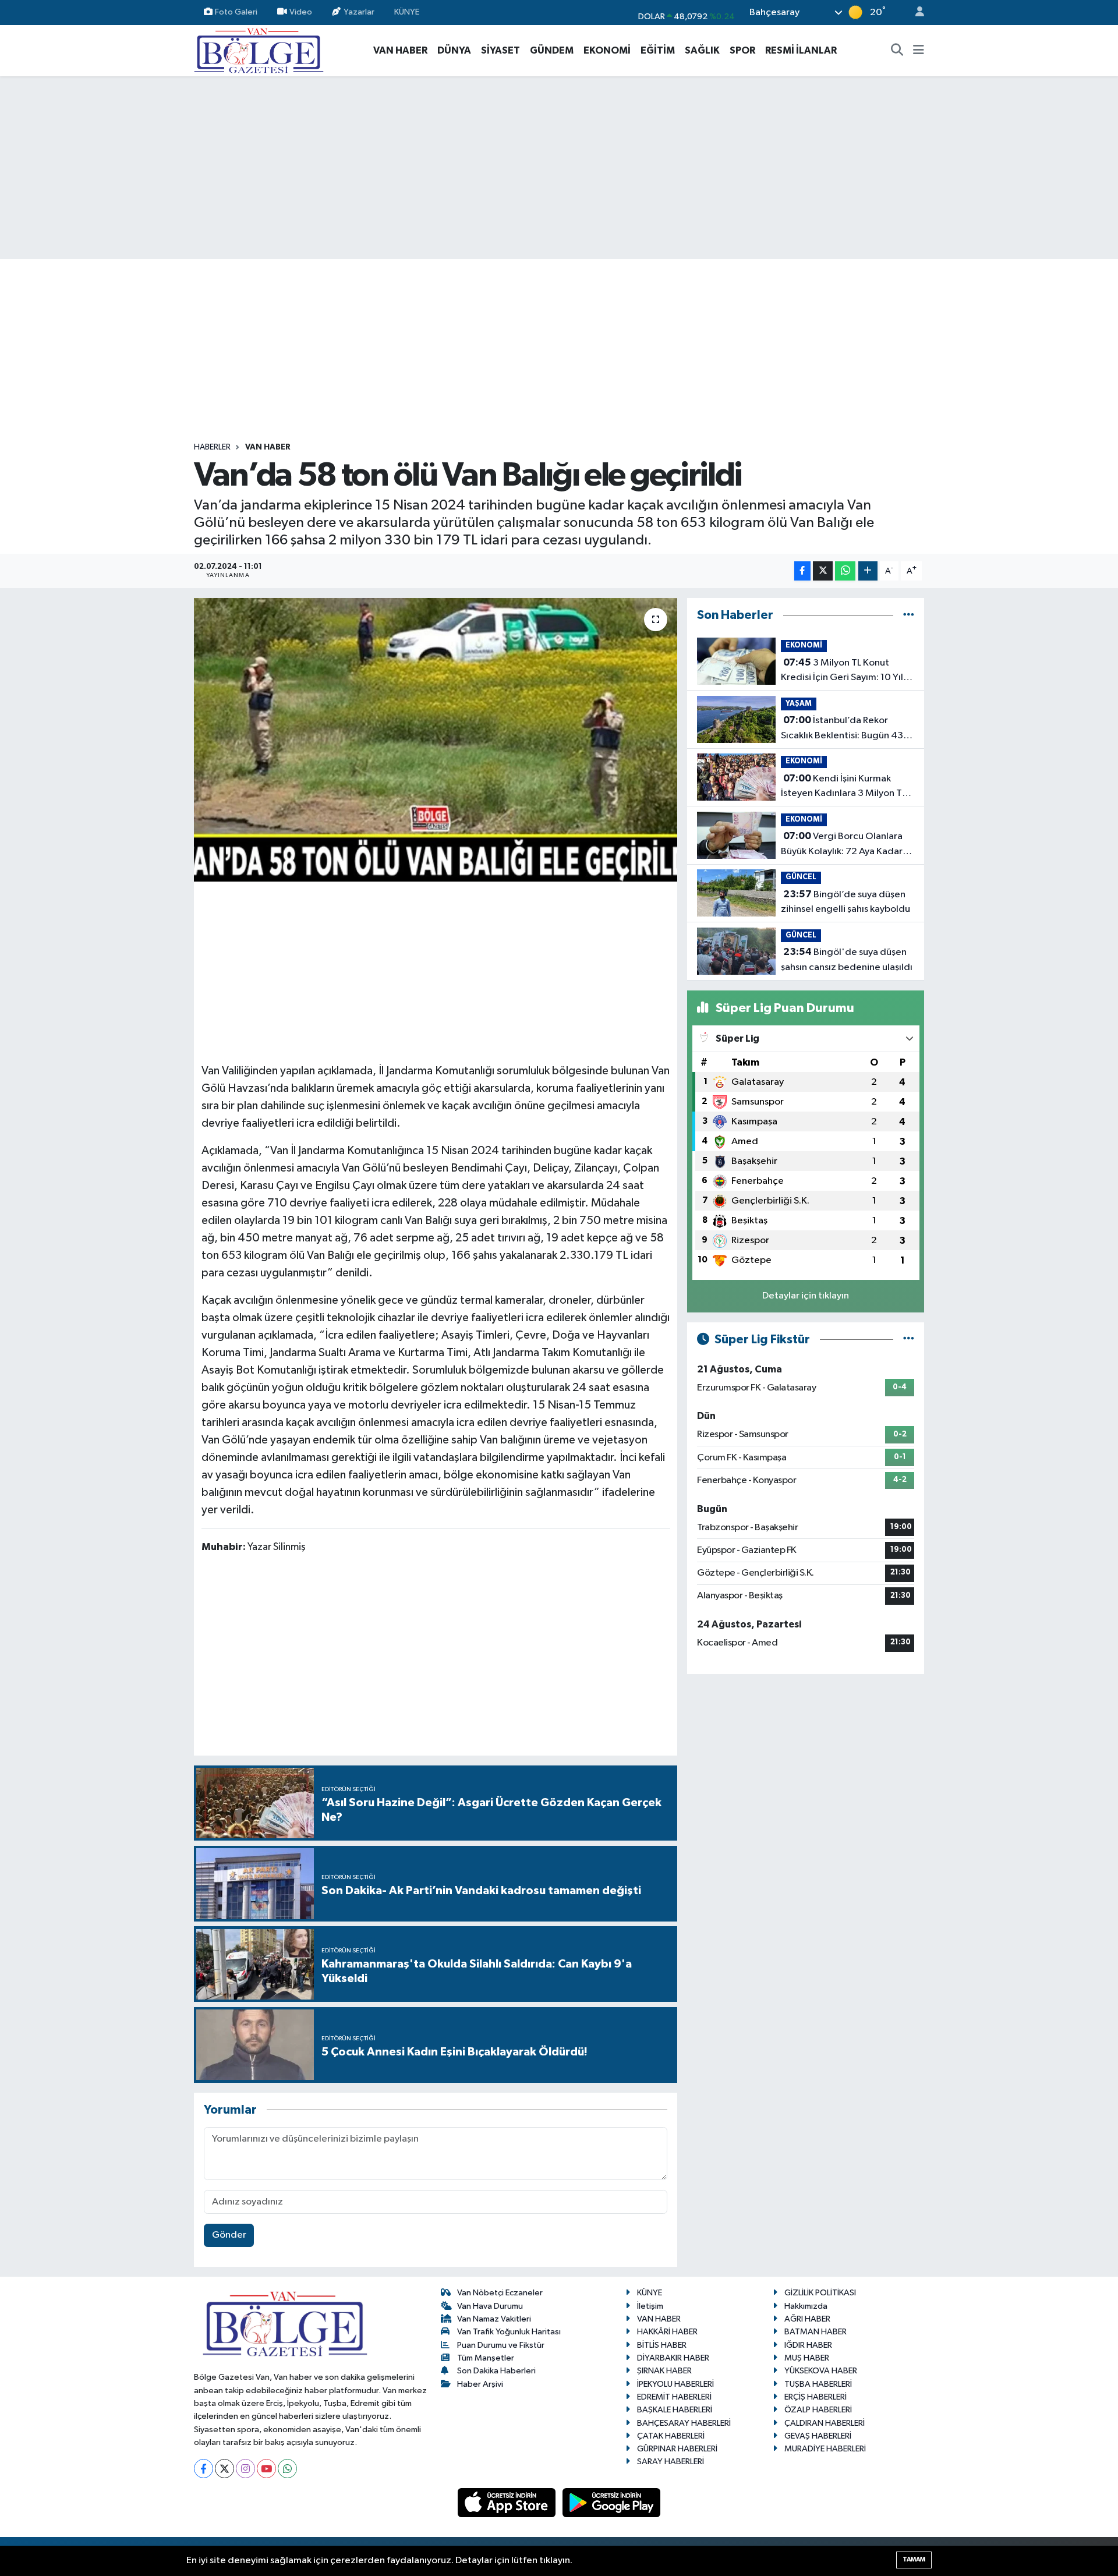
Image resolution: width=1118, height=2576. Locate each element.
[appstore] (508, 2502)
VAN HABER (400, 50)
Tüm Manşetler (486, 2358)
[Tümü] (909, 615)
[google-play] (612, 2502)
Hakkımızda (806, 2306)
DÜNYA (454, 50)
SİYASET (500, 50)
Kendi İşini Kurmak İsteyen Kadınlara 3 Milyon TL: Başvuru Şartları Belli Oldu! (845, 787)
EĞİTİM (658, 50)
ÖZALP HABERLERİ (818, 2410)
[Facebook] (204, 2469)
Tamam (914, 2559)
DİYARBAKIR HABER (673, 2358)
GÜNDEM (552, 50)
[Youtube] (266, 2469)
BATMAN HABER (815, 2332)
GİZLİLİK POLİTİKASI (820, 2293)
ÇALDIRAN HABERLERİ (825, 2423)
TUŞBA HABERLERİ (818, 2384)
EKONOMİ (607, 50)
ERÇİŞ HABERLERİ (815, 2397)
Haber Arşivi (480, 2384)
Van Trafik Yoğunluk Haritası (509, 2332)
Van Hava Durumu (490, 2306)
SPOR (742, 50)
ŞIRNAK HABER (664, 2371)
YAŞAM (799, 704)
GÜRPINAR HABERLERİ (677, 2449)
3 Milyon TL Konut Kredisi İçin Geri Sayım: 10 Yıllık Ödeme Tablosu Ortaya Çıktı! (847, 671)
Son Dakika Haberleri (496, 2371)
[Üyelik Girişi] (915, 13)
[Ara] (897, 51)
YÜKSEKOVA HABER (821, 2371)
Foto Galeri (236, 12)
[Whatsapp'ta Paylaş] (845, 571)
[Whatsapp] (287, 2469)
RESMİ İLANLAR (801, 50)
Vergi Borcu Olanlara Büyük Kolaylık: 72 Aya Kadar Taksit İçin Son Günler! (842, 845)
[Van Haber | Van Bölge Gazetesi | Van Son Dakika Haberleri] (259, 50)
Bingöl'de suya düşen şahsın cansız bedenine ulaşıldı (847, 960)
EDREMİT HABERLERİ (674, 2397)
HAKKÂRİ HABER (667, 2332)
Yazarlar (359, 12)
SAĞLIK (702, 50)
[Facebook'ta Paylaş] (802, 571)
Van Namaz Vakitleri (494, 2319)
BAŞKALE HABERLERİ (675, 2410)
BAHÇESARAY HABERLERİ (684, 2423)
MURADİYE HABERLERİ (825, 2449)
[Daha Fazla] (868, 571)
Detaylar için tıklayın (806, 1296)
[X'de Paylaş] (823, 571)
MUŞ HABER (807, 2358)
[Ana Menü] (919, 51)
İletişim (650, 2306)
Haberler (212, 447)
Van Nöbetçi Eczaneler (500, 2293)
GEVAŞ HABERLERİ (818, 2436)
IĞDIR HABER (808, 2345)
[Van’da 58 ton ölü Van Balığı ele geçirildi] (436, 740)
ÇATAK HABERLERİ (671, 2436)
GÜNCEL (801, 877)
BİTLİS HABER (662, 2345)
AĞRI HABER (807, 2319)
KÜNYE (407, 12)
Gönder (229, 2235)
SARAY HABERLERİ (671, 2462)
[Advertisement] (559, 168)
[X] (224, 2469)
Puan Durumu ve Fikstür (501, 2345)
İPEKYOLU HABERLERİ (675, 2384)
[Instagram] (245, 2469)
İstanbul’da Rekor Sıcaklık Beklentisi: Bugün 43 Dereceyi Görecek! (842, 729)
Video (301, 12)
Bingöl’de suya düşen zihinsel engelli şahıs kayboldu (845, 902)
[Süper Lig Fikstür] (909, 1340)
